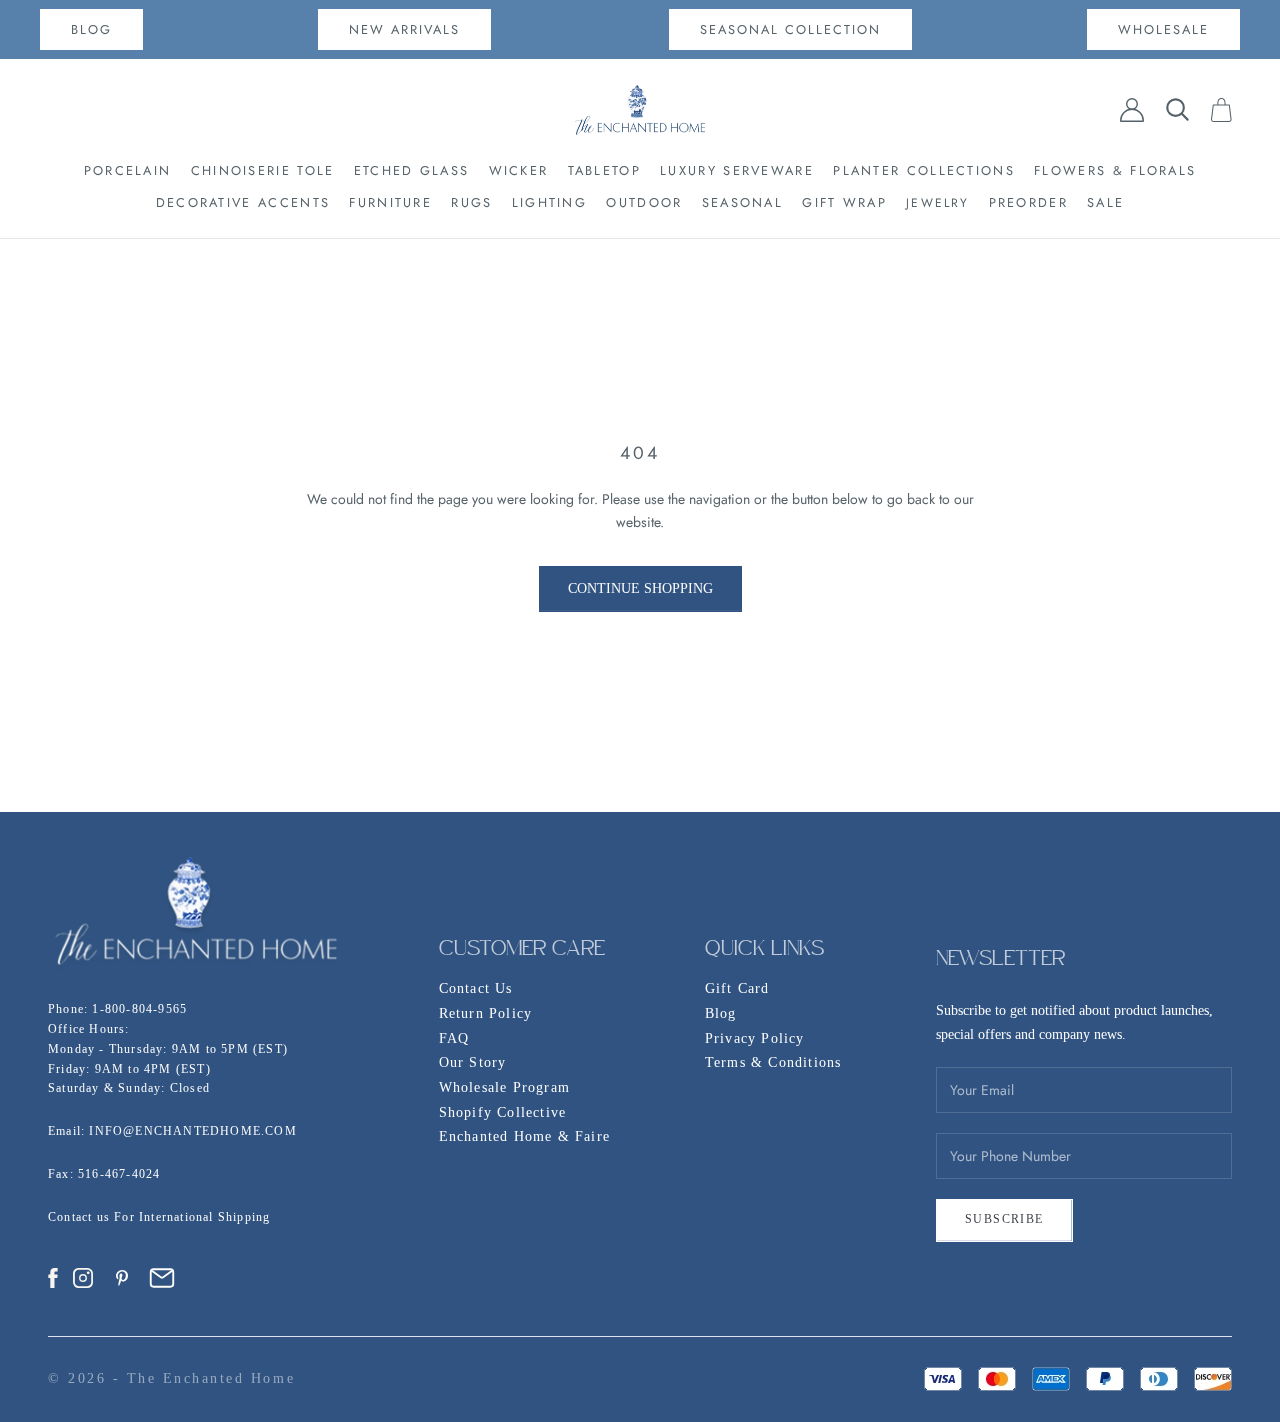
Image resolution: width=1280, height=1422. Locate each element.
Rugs (471, 202)
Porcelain (128, 170)
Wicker (519, 170)
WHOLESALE (1163, 29)
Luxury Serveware (737, 170)
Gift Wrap (844, 202)
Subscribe (1004, 1219)
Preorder (1028, 202)
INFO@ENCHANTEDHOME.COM (192, 1131)
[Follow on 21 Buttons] (162, 1278)
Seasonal (742, 202)
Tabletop (604, 170)
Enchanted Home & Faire (524, 1136)
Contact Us (476, 988)
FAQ (454, 1038)
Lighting (549, 202)
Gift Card (737, 988)
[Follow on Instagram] (83, 1278)
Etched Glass (412, 170)
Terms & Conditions (773, 1062)
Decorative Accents (243, 202)
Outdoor (644, 202)
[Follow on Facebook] (53, 1278)
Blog (721, 1013)
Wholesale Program (504, 1087)
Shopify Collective (503, 1112)
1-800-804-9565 (139, 1009)
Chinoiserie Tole (263, 170)
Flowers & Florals (1115, 170)
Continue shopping (640, 588)
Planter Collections (924, 170)
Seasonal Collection (790, 29)
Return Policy (486, 1013)
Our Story (473, 1062)
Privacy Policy (755, 1038)
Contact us (81, 1217)
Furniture (390, 202)
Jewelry (937, 203)
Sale (1105, 202)
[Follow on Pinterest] (122, 1278)
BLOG (91, 29)
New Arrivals (404, 29)
